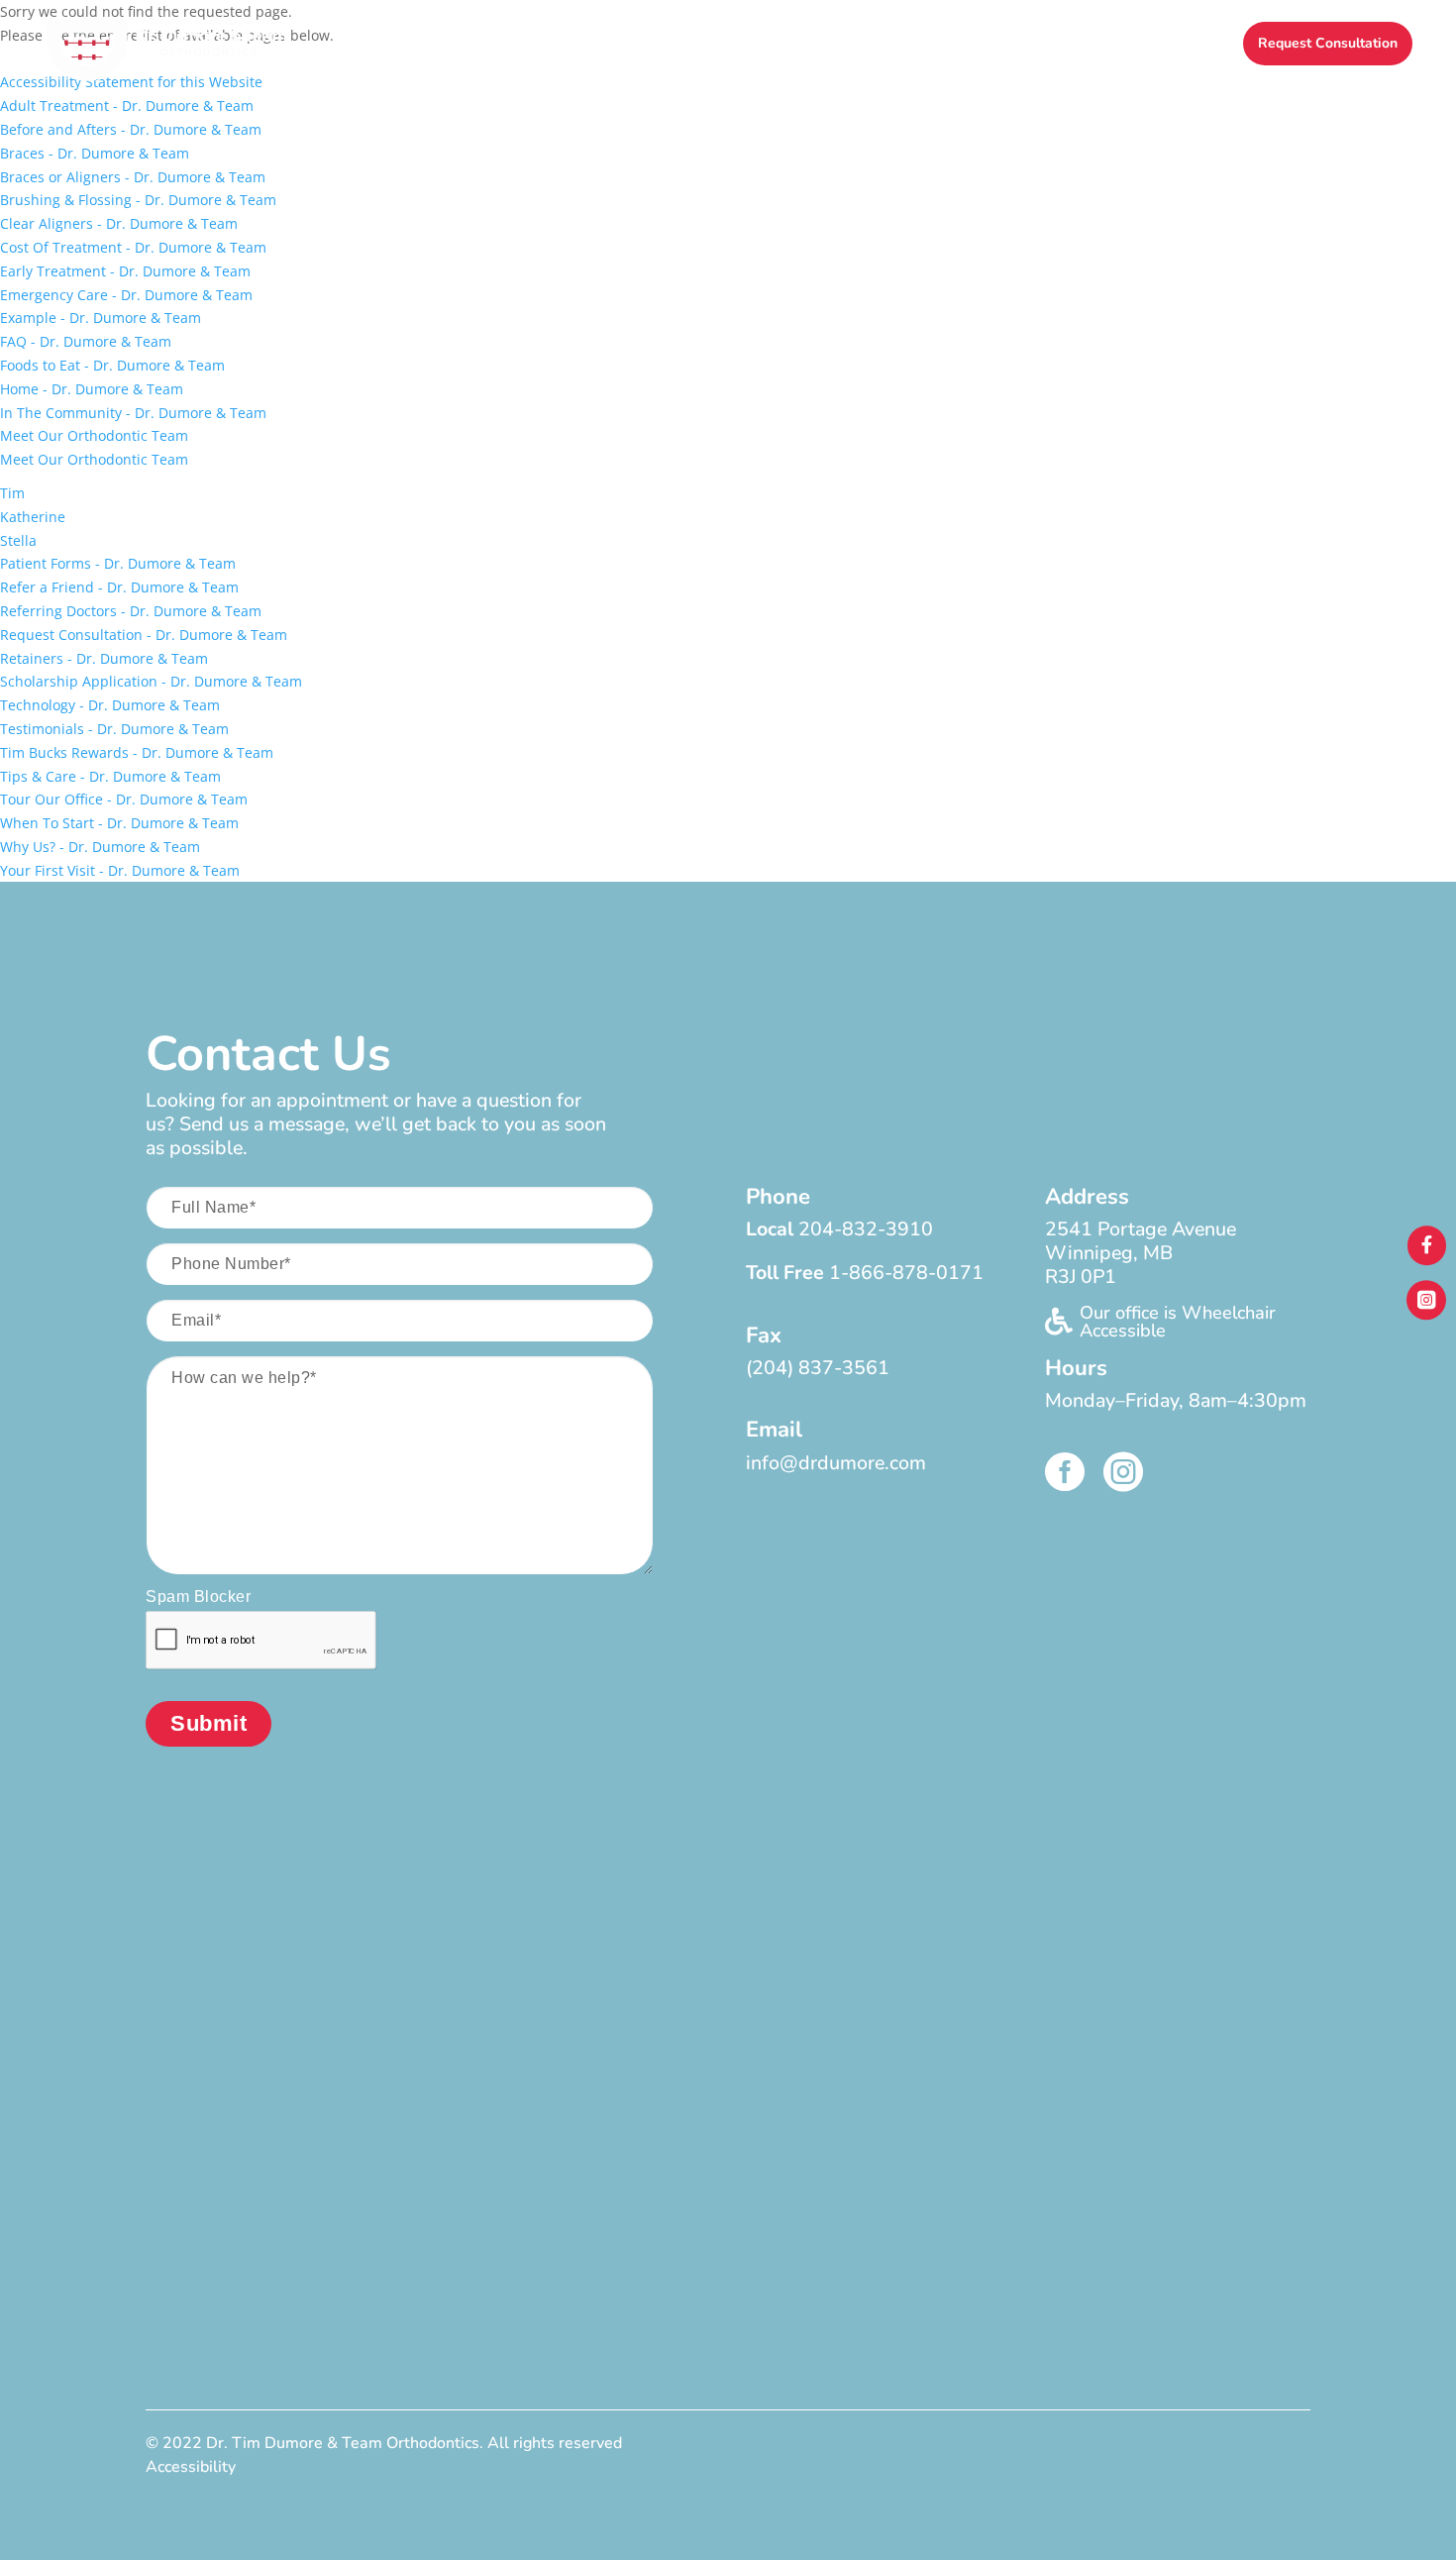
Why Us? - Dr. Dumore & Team (100, 847)
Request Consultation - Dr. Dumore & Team (144, 635)
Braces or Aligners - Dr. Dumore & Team (133, 177)
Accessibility (191, 2467)
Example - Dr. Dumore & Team (101, 318)
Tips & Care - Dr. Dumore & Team (110, 776)
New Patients (592, 45)
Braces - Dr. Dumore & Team (95, 153)
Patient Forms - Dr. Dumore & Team (118, 563)
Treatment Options (753, 45)
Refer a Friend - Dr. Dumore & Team (119, 587)
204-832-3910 (866, 1229)
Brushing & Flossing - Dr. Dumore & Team (138, 200)
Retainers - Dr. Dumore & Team (104, 658)
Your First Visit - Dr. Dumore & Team (120, 870)
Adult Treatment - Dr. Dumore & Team (127, 106)
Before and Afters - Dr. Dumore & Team (131, 129)
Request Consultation (1328, 43)
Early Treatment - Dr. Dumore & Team (125, 271)
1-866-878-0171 (906, 1273)
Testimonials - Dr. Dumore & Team (114, 729)
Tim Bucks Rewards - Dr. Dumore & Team (137, 752)
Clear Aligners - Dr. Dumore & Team (119, 223)
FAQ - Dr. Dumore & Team (86, 341)
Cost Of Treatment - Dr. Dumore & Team (133, 247)
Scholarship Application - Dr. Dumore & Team (151, 681)
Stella (18, 540)
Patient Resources (930, 45)
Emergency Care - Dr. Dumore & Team (126, 295)
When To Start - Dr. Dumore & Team (119, 823)
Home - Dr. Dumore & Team (92, 389)
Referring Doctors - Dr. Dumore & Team (131, 611)
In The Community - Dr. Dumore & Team (133, 413)
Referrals (1072, 45)
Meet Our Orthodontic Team (94, 435)
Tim (12, 493)
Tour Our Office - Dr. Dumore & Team (124, 799)
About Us (467, 45)
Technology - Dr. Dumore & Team (110, 705)
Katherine (33, 517)
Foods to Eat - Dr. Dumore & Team (112, 365)
